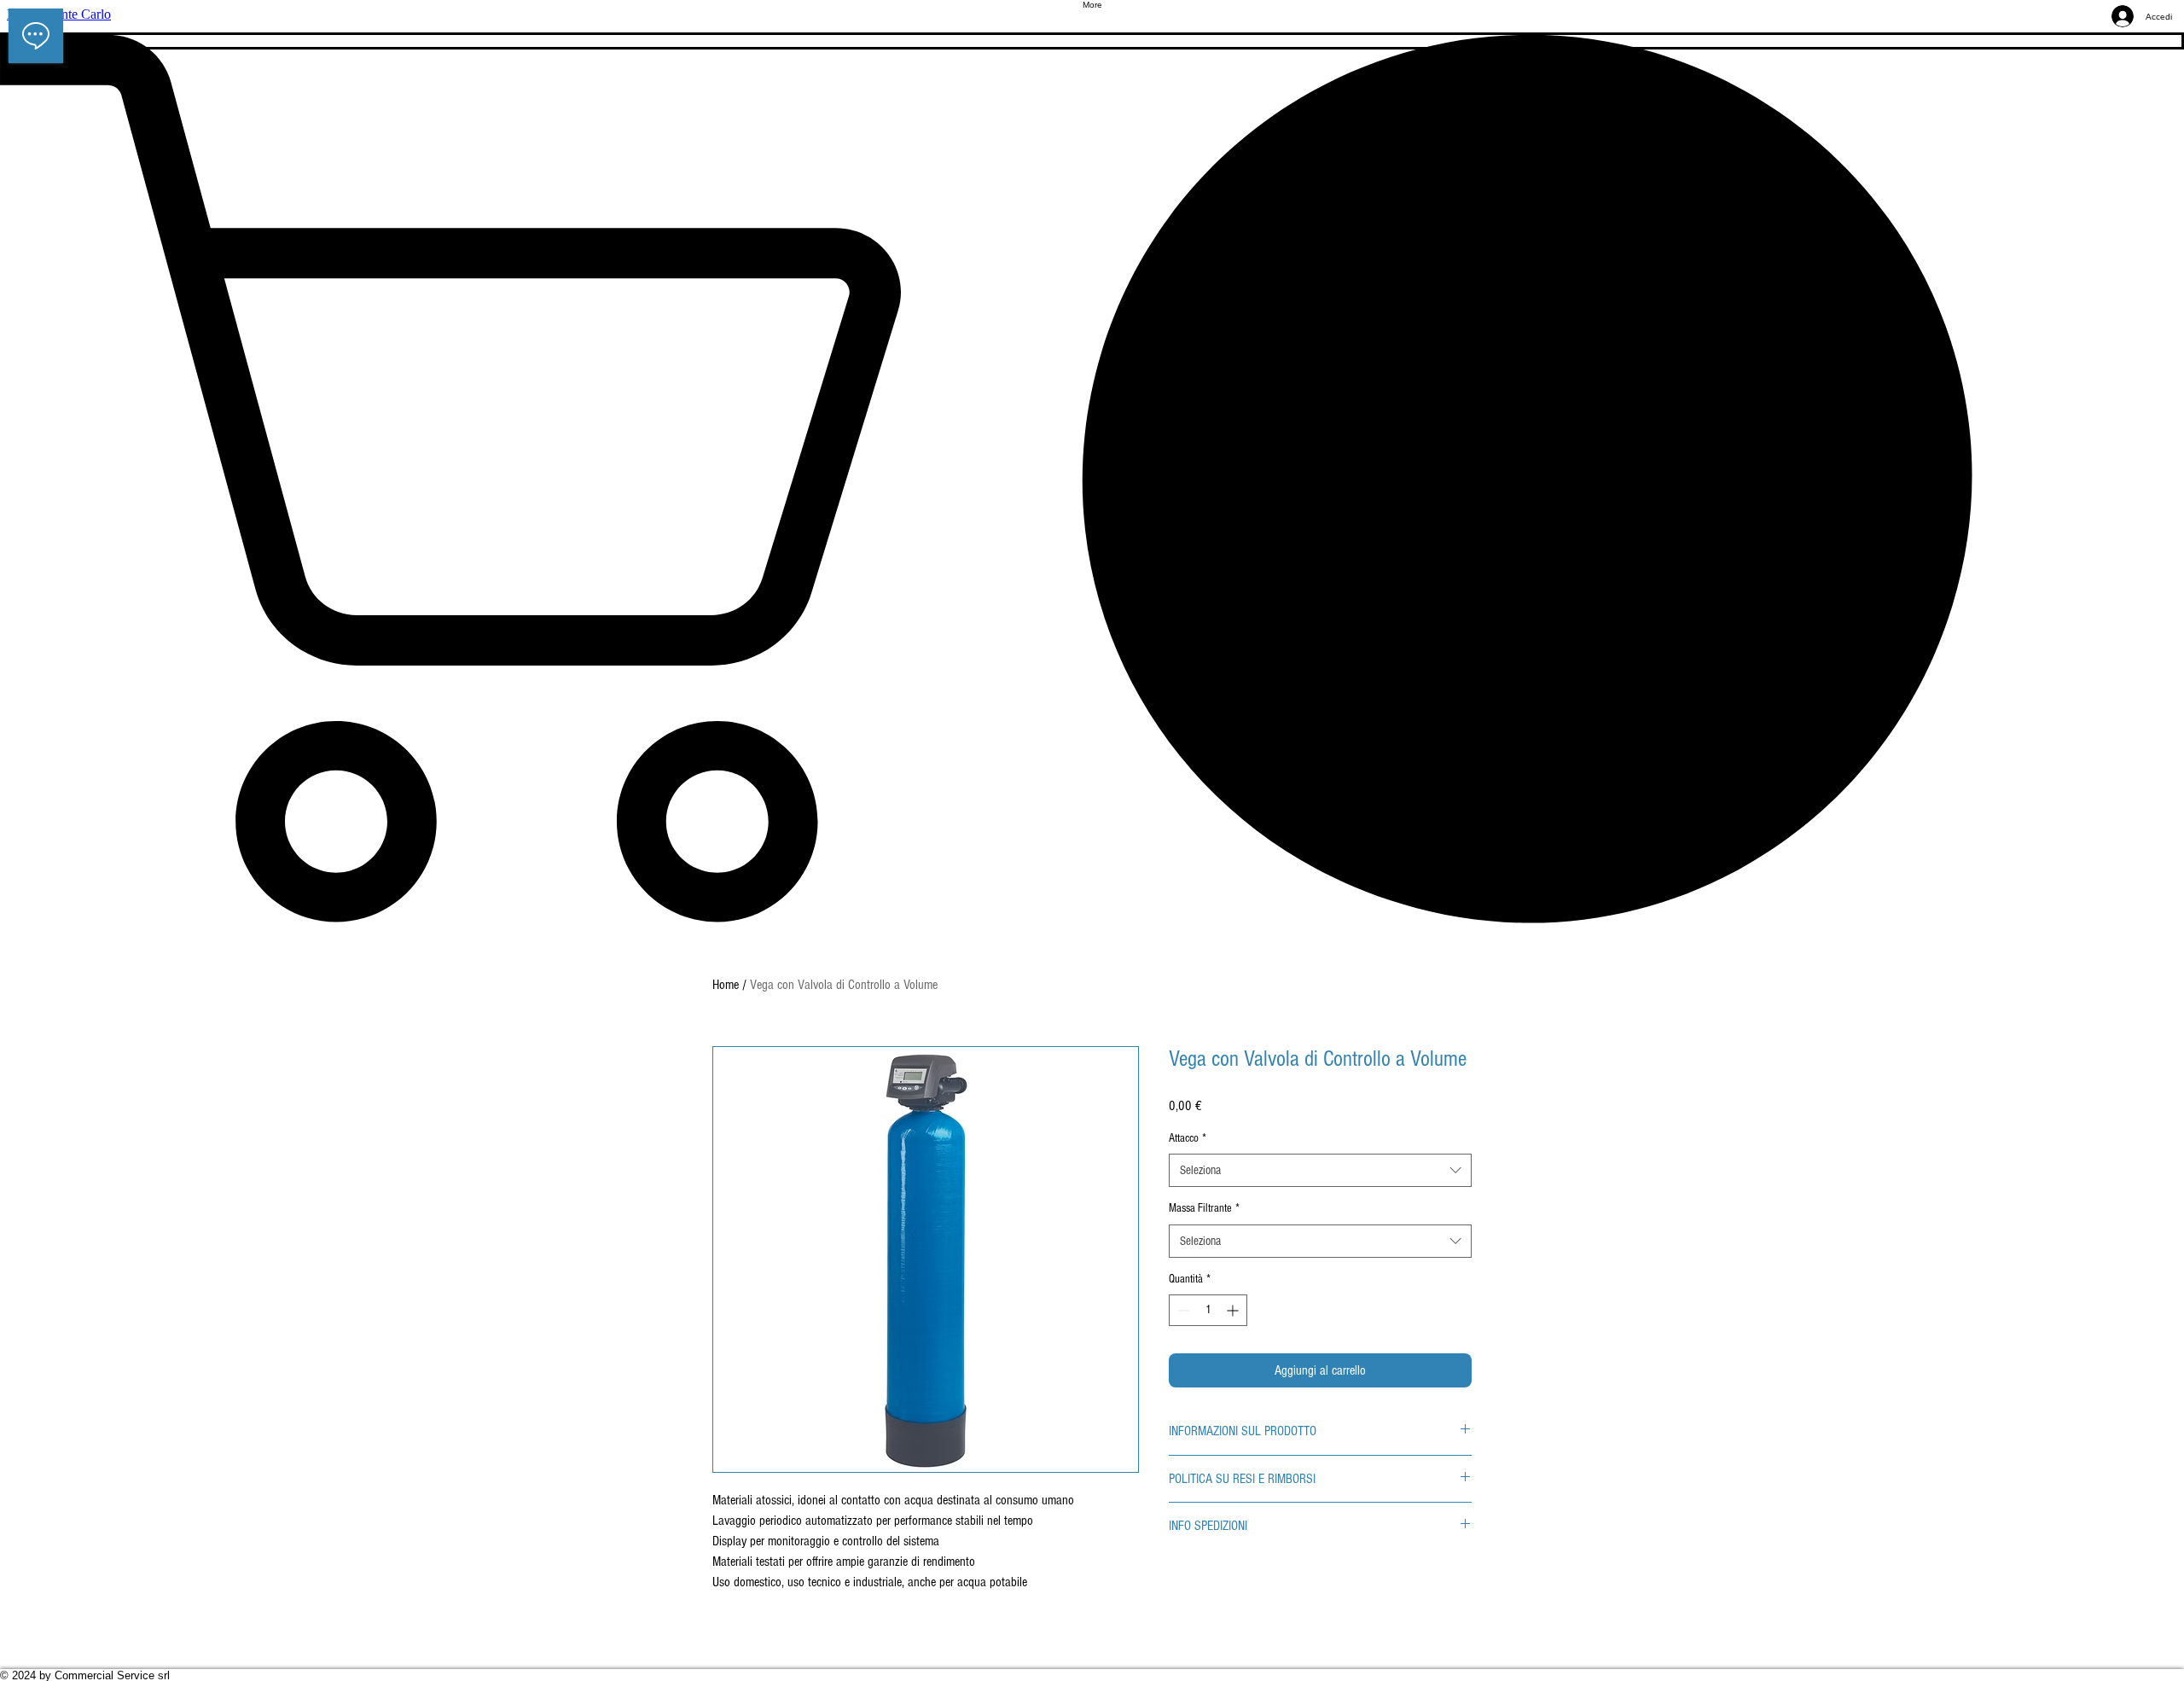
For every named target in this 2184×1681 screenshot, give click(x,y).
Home (726, 985)
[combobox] (1320, 1170)
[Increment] (1234, 1310)
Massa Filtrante (1204, 1208)
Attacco (1188, 1138)
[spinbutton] (1208, 1310)
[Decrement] (1182, 1310)
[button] (1092, 478)
